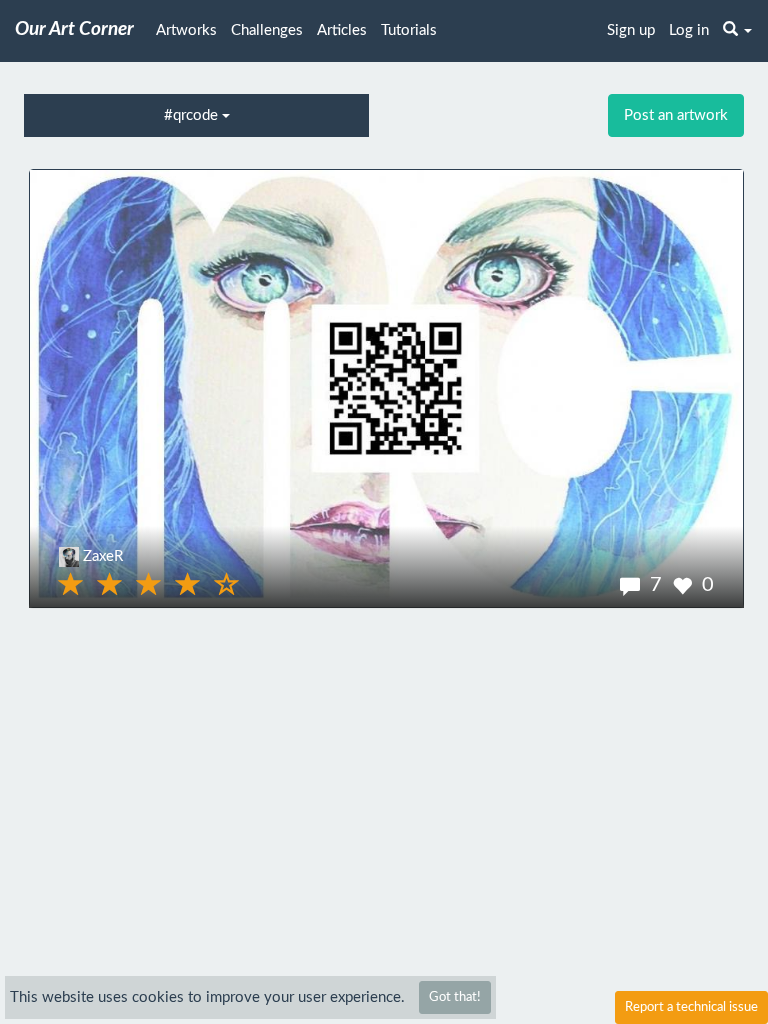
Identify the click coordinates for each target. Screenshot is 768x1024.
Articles (342, 30)
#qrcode (193, 115)
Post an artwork (676, 115)
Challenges (267, 30)
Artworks (186, 30)
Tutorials (409, 30)
